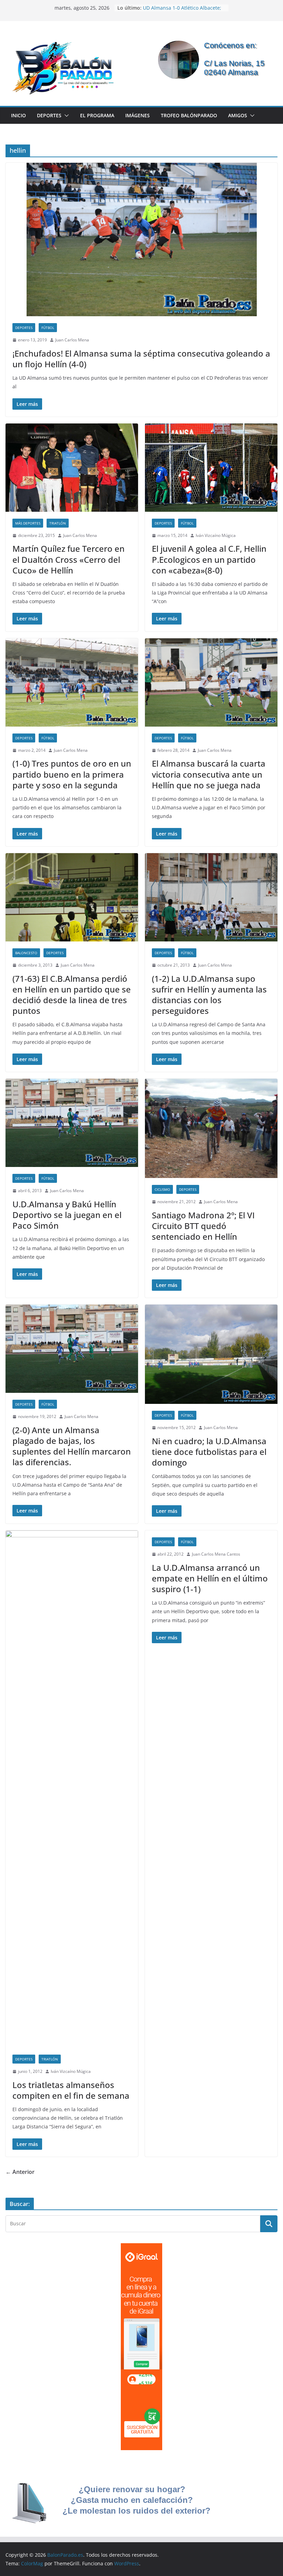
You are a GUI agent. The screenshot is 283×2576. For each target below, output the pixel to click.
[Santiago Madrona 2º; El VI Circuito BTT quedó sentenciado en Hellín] (211, 1128)
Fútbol (48, 328)
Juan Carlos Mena (72, 340)
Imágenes (138, 115)
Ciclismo (162, 1189)
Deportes (49, 115)
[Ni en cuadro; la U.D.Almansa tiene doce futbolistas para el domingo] (211, 1354)
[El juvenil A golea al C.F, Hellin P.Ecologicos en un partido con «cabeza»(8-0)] (211, 468)
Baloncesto (26, 953)
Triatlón (58, 523)
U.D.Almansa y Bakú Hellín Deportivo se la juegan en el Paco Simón (67, 1215)
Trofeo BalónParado (189, 115)
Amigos (238, 115)
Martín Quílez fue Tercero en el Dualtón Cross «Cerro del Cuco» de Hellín (69, 559)
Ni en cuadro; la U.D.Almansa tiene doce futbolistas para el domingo (209, 1452)
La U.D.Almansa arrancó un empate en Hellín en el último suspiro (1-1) (210, 1578)
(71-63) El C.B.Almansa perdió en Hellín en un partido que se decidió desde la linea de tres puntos (72, 995)
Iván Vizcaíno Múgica (216, 535)
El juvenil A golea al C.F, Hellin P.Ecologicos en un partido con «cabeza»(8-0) (209, 559)
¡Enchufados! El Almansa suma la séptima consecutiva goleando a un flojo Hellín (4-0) (141, 359)
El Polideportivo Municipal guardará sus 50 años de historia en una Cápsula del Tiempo (181, 11)
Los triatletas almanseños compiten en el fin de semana (71, 2090)
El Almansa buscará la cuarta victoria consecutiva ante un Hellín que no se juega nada (209, 774)
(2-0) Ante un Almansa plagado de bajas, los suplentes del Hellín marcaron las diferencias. (72, 1446)
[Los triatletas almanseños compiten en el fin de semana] (72, 1789)
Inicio (18, 115)
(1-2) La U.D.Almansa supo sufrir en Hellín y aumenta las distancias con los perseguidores (209, 995)
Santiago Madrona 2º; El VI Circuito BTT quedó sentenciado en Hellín (203, 1226)
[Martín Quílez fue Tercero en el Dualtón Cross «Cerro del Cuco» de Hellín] (72, 468)
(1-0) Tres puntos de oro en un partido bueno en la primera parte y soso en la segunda (72, 774)
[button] (65, 116)
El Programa (97, 115)
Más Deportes (28, 523)
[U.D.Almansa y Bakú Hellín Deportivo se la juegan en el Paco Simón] (72, 1123)
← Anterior (20, 2172)
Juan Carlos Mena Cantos (216, 1554)
